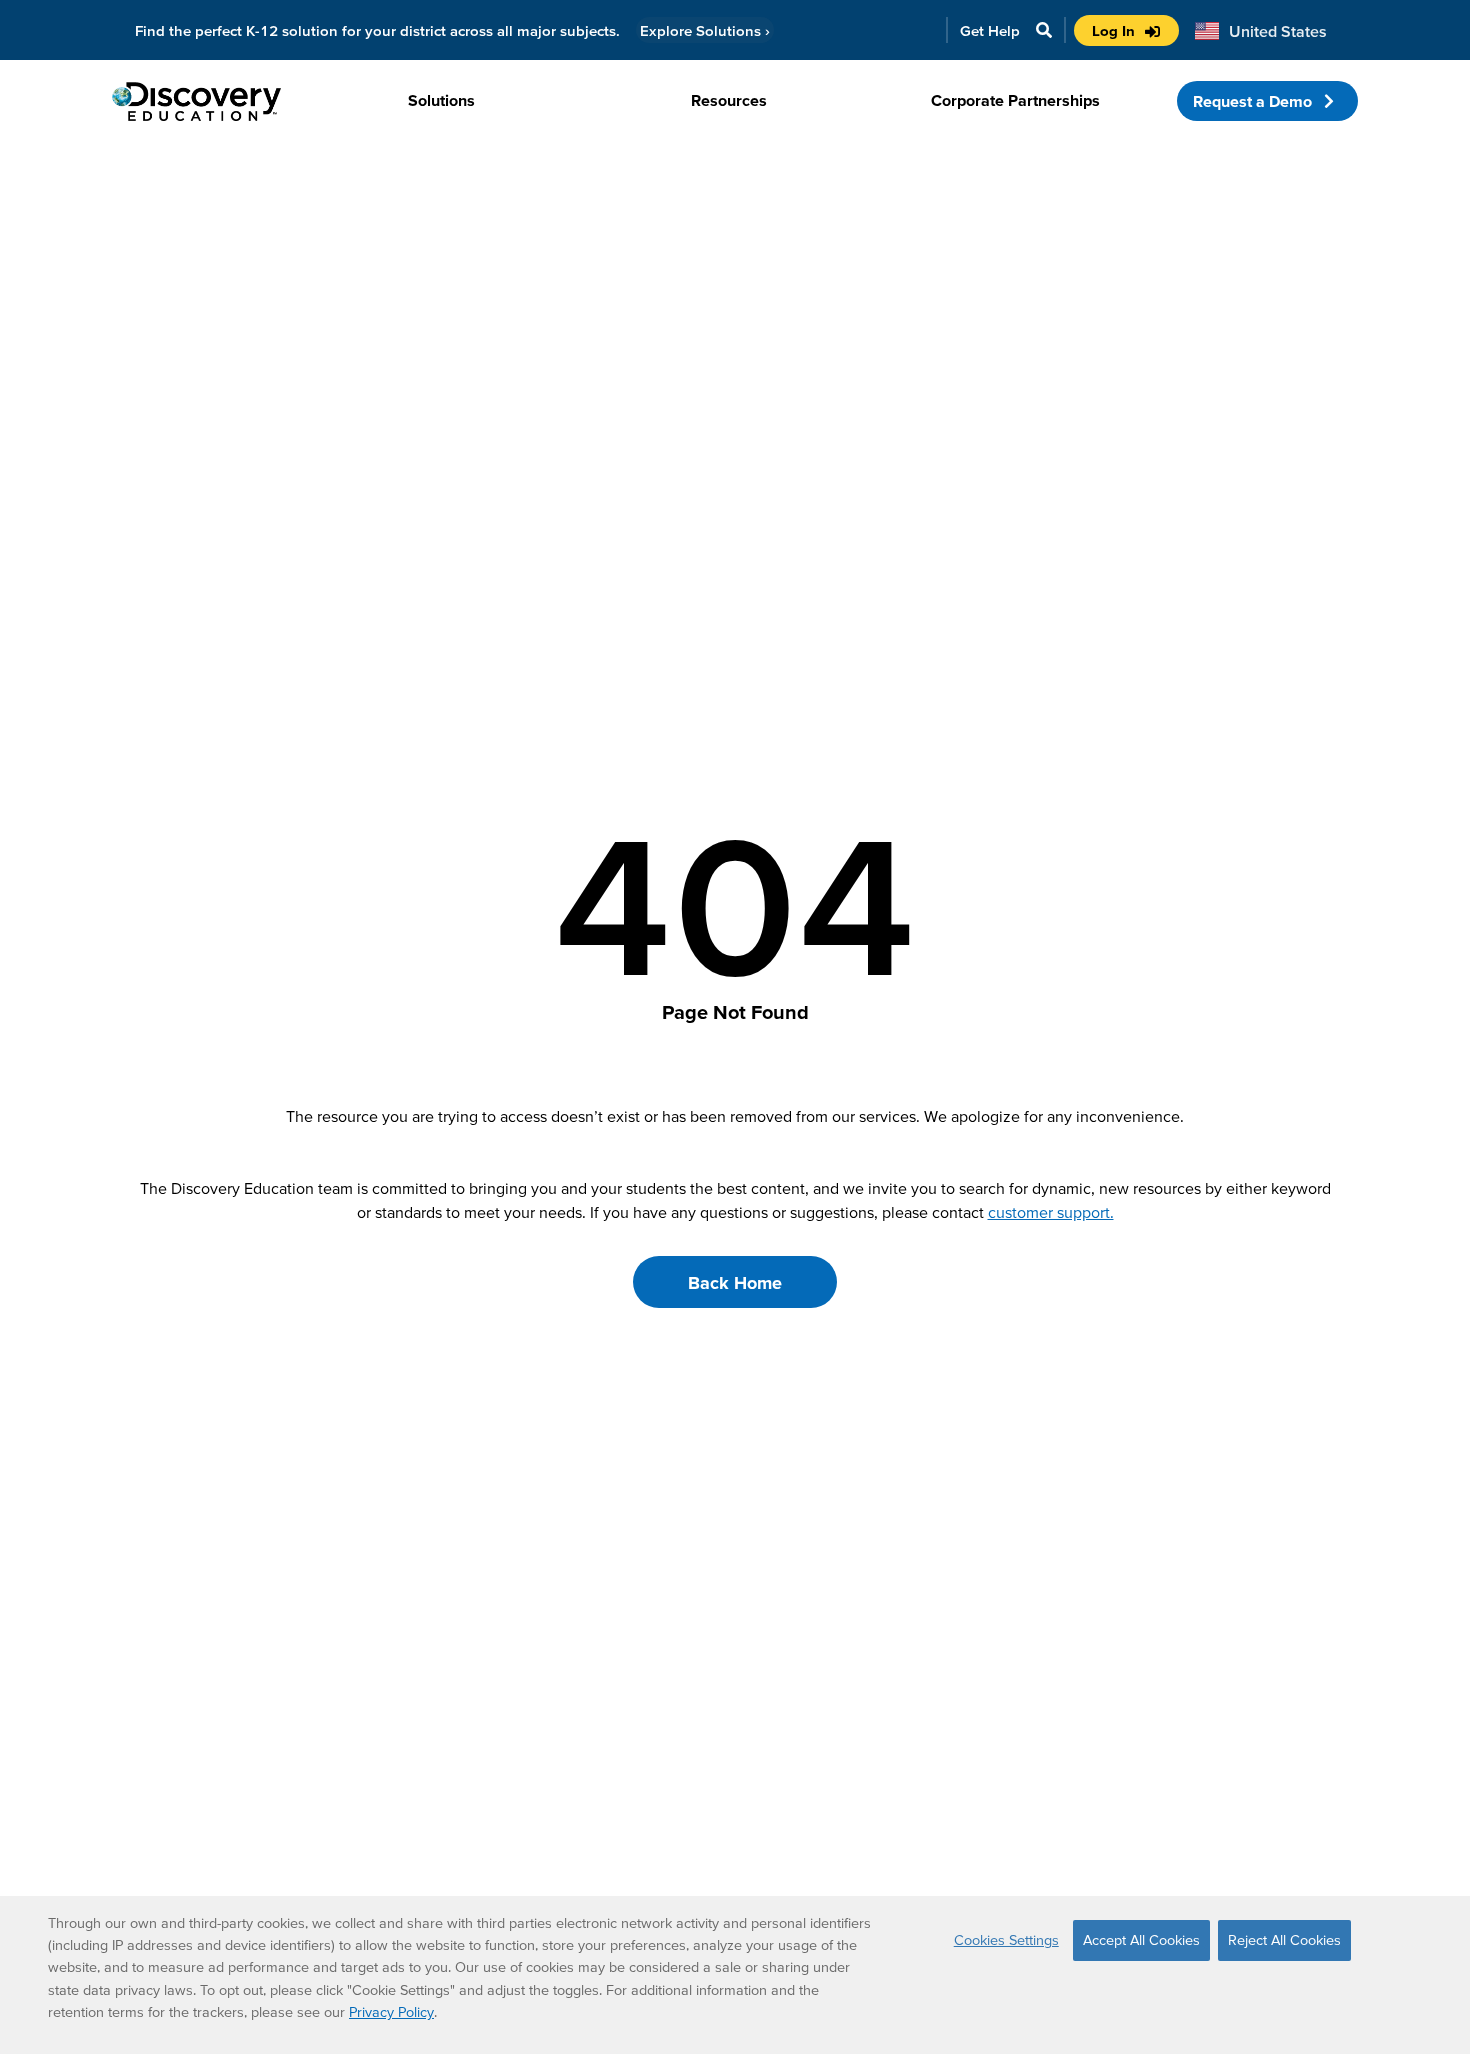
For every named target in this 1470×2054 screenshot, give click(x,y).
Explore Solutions (705, 30)
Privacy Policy (391, 2012)
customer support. (1051, 1212)
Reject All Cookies (1284, 1940)
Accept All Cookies (1141, 1940)
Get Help (990, 30)
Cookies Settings (1006, 1940)
